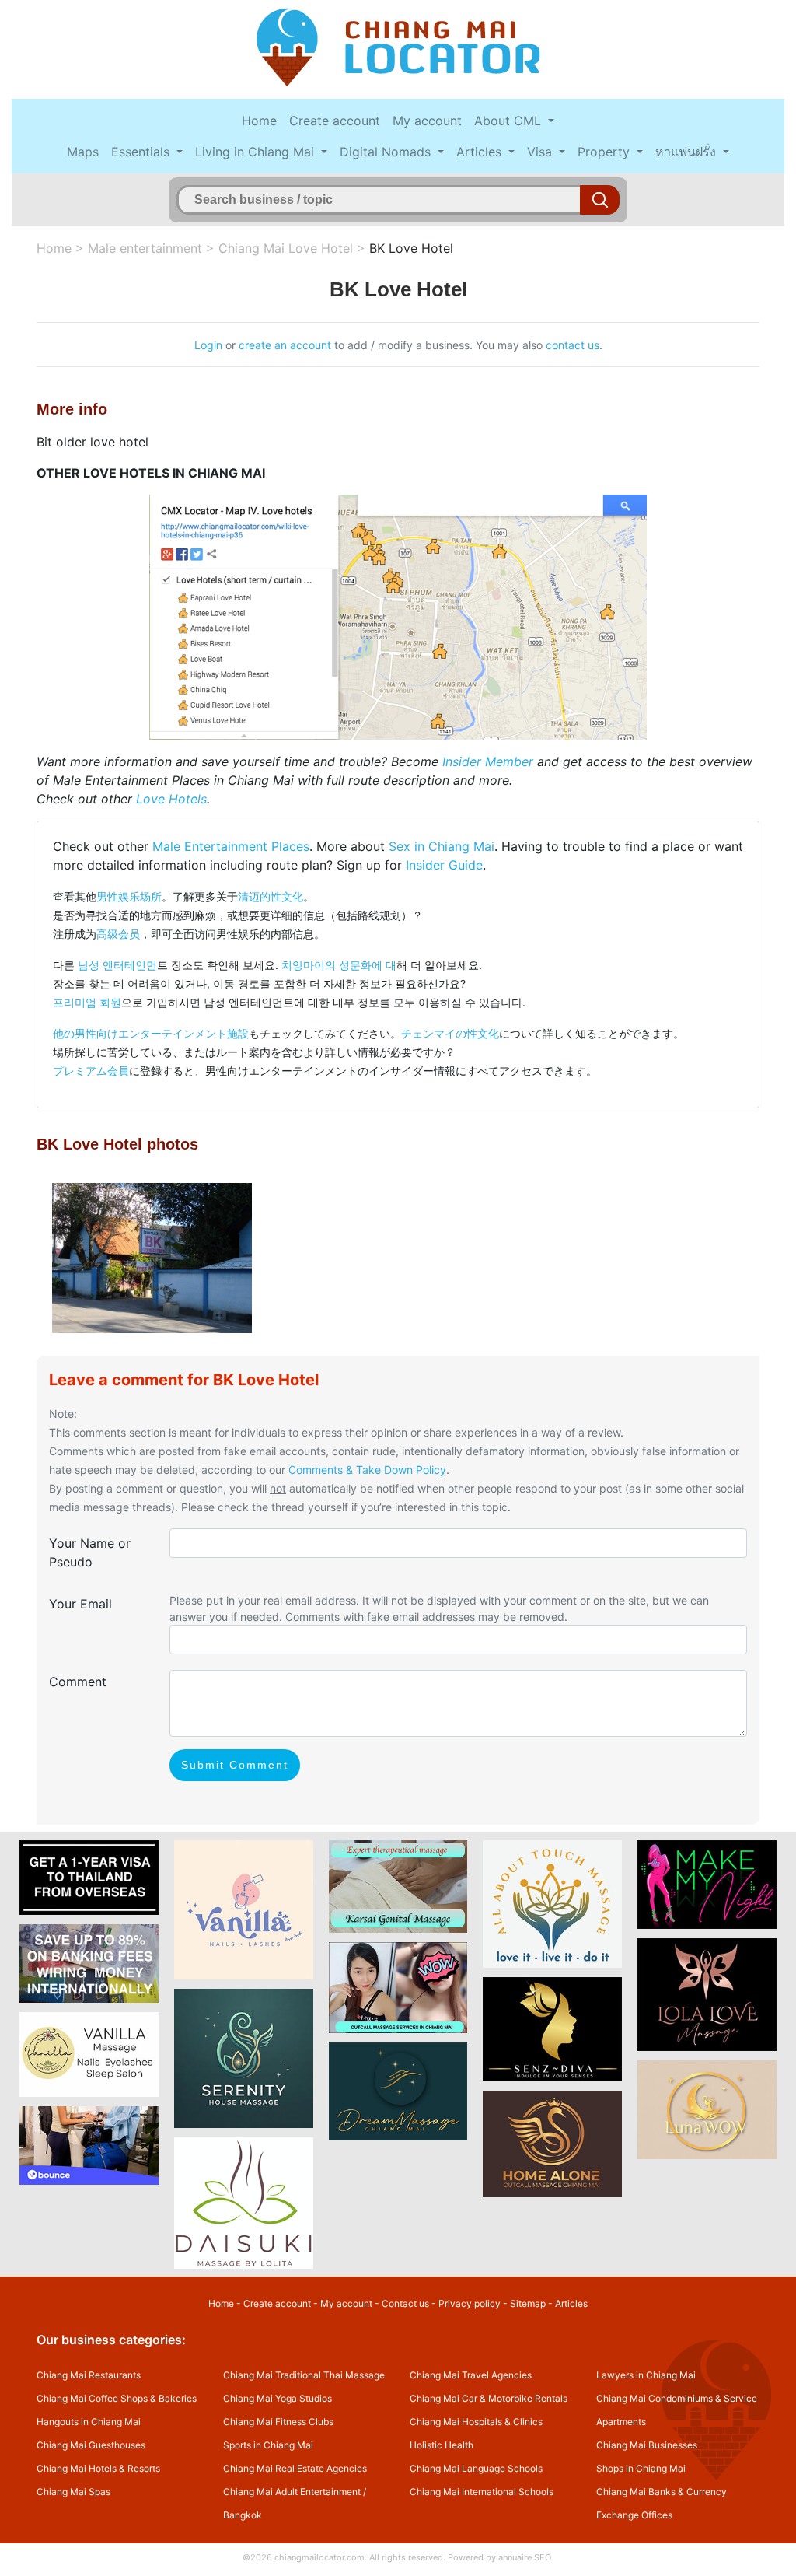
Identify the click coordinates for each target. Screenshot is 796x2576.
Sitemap (528, 2303)
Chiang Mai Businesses (647, 2445)
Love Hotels (171, 799)
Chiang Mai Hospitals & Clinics (476, 2422)
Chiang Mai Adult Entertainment (292, 2492)
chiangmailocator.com (319, 2557)
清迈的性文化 (271, 896)
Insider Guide (444, 865)
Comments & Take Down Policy (367, 1470)
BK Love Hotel (411, 248)
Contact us (405, 2303)
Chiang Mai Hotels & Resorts (98, 2468)
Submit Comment (235, 1765)
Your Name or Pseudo (90, 1552)
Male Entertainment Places (231, 846)
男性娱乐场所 (129, 896)
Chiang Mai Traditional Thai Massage (304, 2375)
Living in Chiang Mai (257, 152)
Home (259, 121)
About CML (510, 121)
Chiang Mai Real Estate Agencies (295, 2468)
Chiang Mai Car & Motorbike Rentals (489, 2398)
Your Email (80, 1604)
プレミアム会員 (91, 1071)
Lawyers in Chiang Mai (646, 2375)
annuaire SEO (525, 2557)
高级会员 (118, 934)
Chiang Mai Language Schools (476, 2468)
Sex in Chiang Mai (442, 846)
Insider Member (488, 761)
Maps (83, 152)
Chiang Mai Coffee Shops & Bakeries (117, 2398)
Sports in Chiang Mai (268, 2445)
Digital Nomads (387, 152)
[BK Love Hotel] (152, 1257)
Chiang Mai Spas (73, 2492)
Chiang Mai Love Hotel (286, 248)
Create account (335, 121)
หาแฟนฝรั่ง (688, 152)
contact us (573, 345)
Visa (541, 152)
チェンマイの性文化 (450, 1033)
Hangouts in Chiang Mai (89, 2422)
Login (208, 345)
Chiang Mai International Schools (482, 2492)
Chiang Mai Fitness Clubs (278, 2422)
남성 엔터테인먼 (117, 965)
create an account (285, 345)
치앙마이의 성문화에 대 (339, 965)
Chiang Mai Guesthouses (91, 2445)
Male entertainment (145, 248)
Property (606, 152)
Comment (78, 1682)
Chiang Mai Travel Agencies (471, 2375)
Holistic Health (442, 2445)
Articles (481, 152)
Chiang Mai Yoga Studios (278, 2398)
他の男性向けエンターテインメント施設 (151, 1033)
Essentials (142, 152)
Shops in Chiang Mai (641, 2468)
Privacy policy (470, 2303)
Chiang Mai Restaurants (89, 2375)
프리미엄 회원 (87, 1002)
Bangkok (243, 2515)
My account (427, 121)
